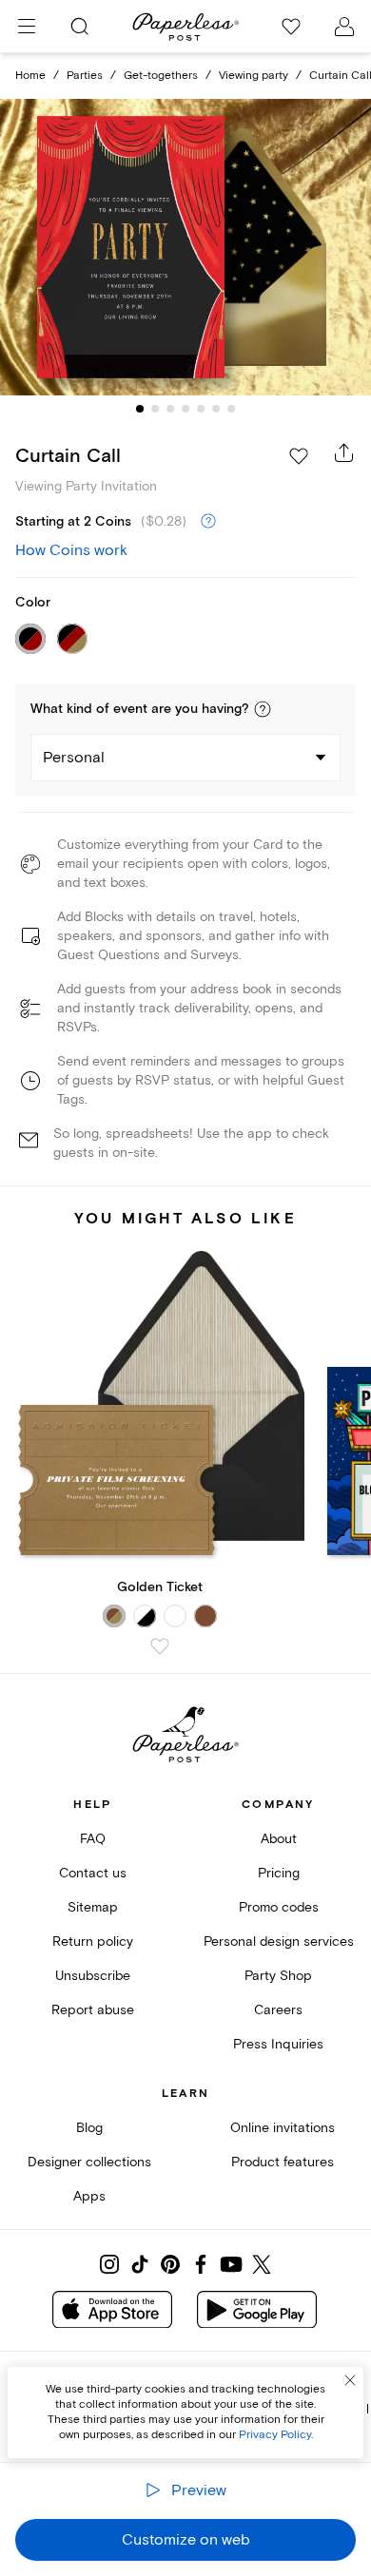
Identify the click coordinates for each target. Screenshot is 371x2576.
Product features (283, 2162)
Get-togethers (161, 76)
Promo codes (279, 1907)
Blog (89, 2128)
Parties (85, 76)
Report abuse (93, 2010)
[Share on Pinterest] (170, 2264)
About (279, 1839)
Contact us (93, 1873)
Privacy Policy (275, 2435)
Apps (89, 2196)
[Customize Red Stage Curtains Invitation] (185, 248)
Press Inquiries (278, 2044)
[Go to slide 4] (185, 409)
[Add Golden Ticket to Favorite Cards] (160, 1646)
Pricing (279, 1873)
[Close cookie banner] (350, 2380)
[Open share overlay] (344, 452)
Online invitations (283, 2128)
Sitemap (93, 1907)
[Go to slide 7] (231, 409)
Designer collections (89, 2162)
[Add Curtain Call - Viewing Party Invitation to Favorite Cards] (299, 456)
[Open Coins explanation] (208, 522)
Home (30, 76)
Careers (278, 2010)
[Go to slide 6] (216, 409)
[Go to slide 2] (155, 409)
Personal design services (279, 1942)
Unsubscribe (93, 1976)
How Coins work (71, 550)
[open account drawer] (344, 27)
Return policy (93, 1942)
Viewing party (254, 76)
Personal (74, 758)
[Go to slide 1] (140, 409)
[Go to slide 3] (170, 409)
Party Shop (278, 1976)
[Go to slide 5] (201, 409)
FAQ (93, 1839)
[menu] (27, 27)
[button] (263, 709)
